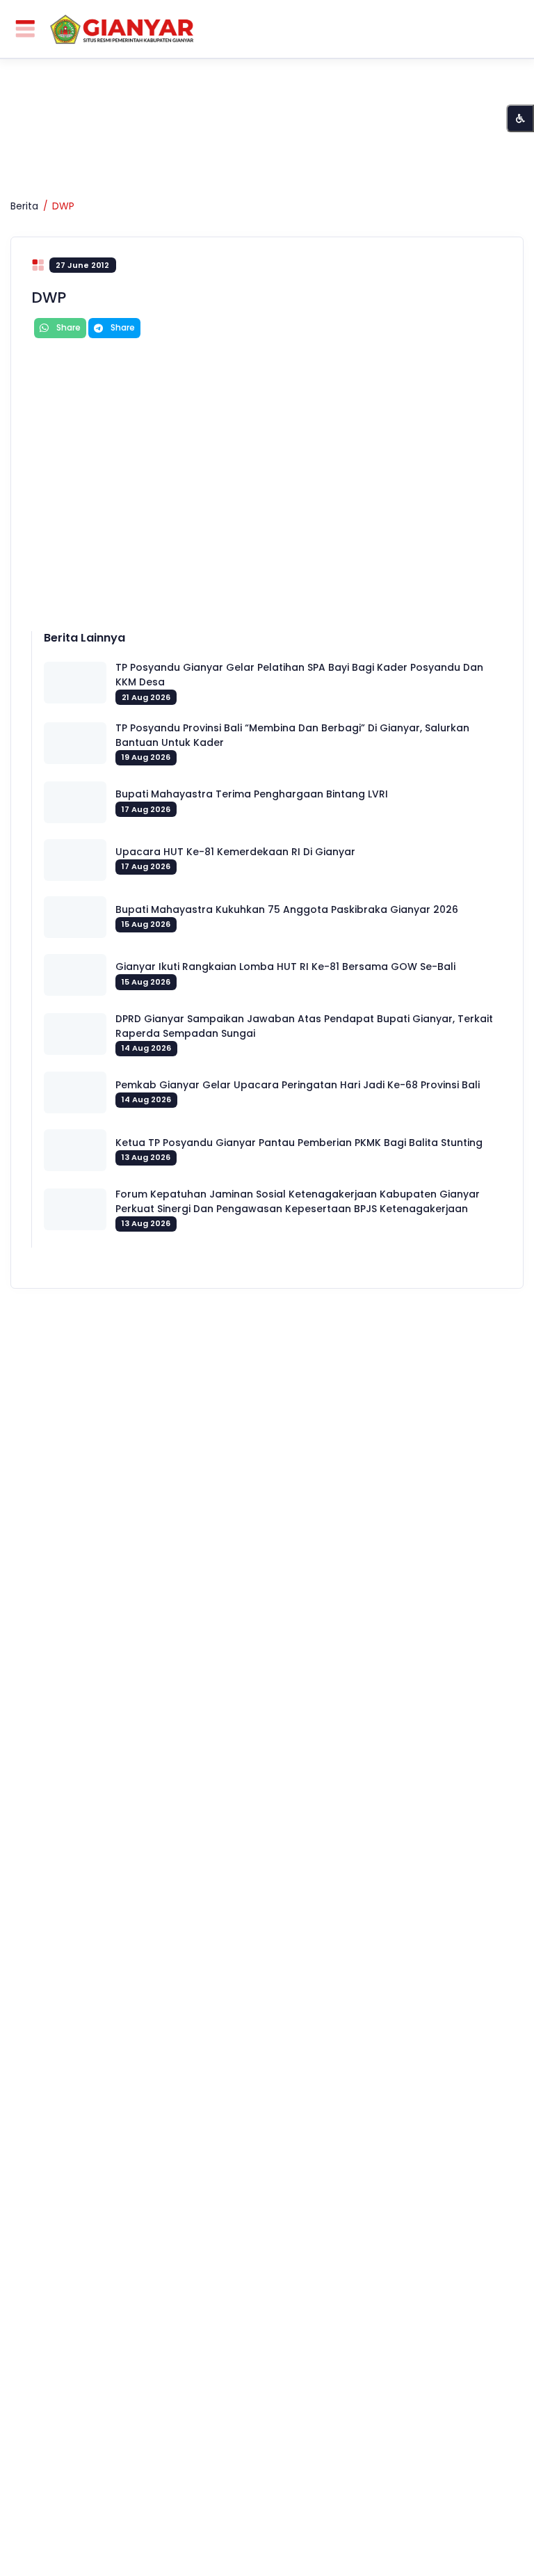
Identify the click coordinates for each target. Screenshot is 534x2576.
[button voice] (520, 118)
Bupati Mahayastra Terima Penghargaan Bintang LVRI (252, 794)
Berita (24, 206)
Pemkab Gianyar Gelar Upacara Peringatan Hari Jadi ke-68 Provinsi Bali (298, 1085)
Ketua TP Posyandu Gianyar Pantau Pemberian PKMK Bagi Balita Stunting (299, 1143)
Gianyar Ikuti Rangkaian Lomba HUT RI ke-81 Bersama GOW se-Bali (285, 967)
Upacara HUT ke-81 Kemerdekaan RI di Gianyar (235, 852)
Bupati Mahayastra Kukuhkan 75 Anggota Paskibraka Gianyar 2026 (287, 909)
